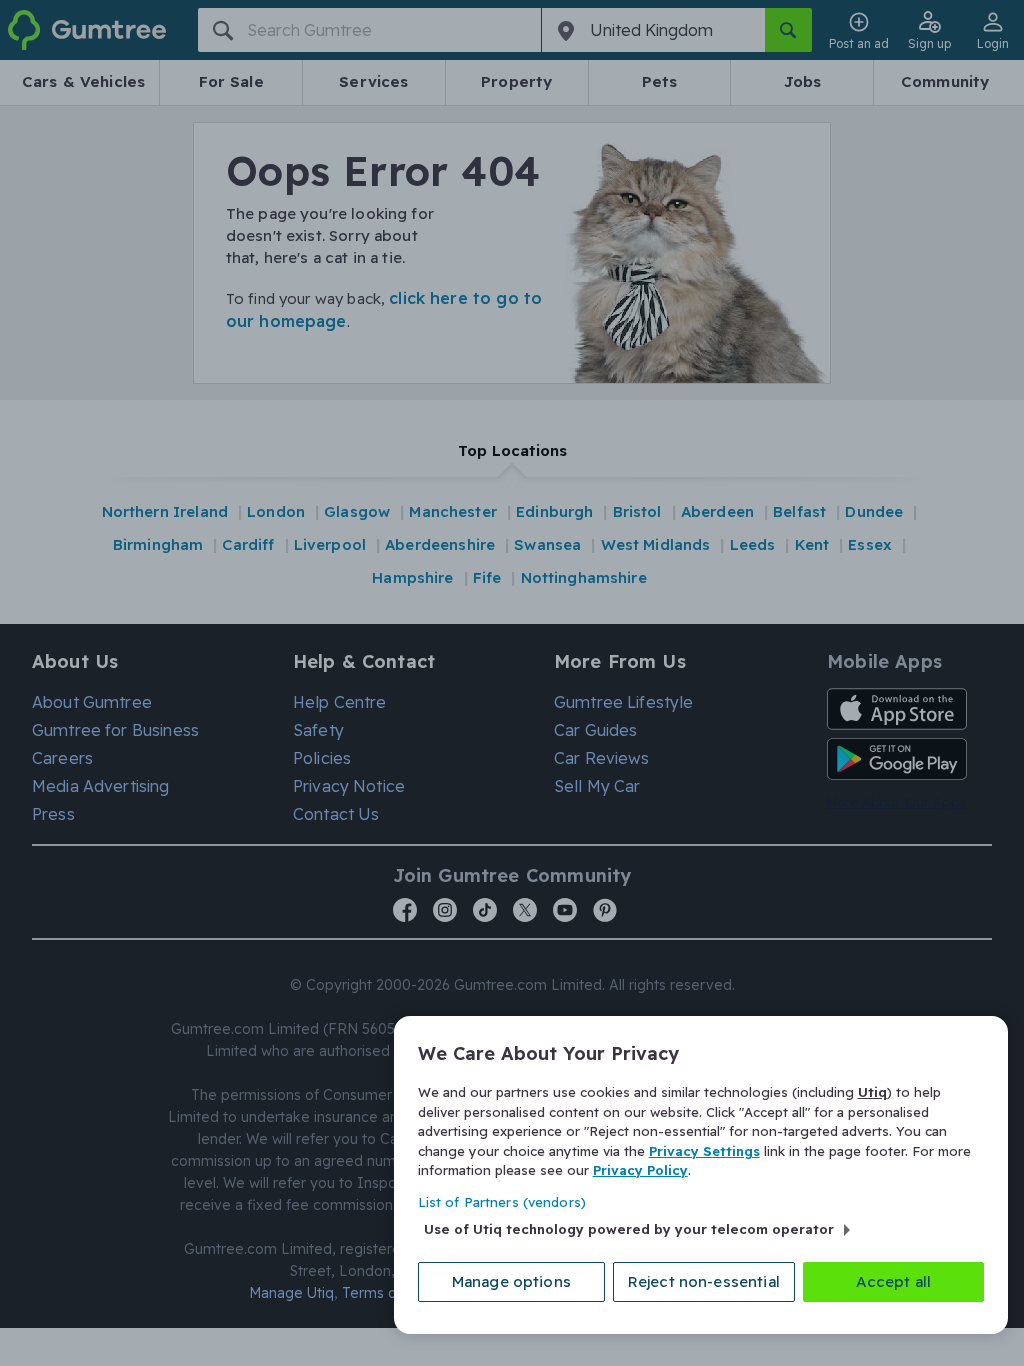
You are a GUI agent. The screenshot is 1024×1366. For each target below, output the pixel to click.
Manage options (511, 1281)
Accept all (894, 1281)
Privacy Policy (640, 1170)
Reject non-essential (704, 1281)
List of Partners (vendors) (502, 1202)
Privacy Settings (704, 1151)
